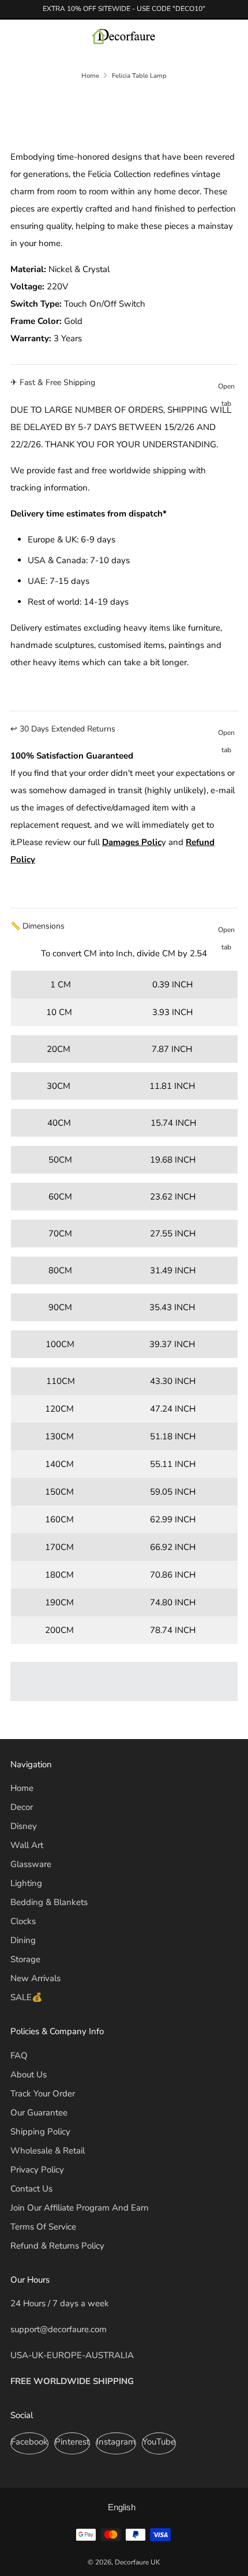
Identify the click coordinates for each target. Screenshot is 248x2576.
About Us (29, 2075)
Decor (22, 1807)
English (122, 2507)
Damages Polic (132, 842)
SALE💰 (27, 1997)
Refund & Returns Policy (57, 2246)
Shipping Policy (40, 2132)
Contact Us (31, 2189)
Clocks (23, 1921)
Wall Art (27, 1845)
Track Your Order (43, 2094)
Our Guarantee (39, 2113)
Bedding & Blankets (49, 1902)
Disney (24, 1826)
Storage (25, 1959)
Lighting (26, 1883)
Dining (23, 1940)
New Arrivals (35, 1978)
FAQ (19, 2055)
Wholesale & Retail (48, 2151)
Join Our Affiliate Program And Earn (80, 2208)
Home (90, 76)
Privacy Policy (37, 2170)
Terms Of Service (43, 2227)
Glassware (31, 1864)
